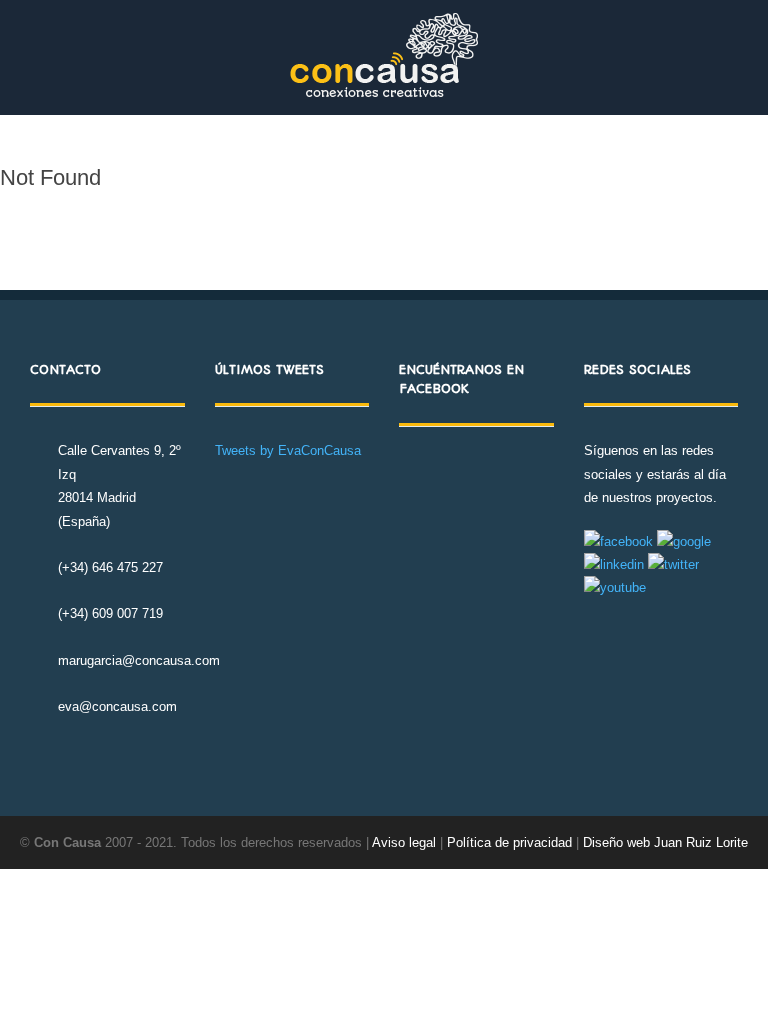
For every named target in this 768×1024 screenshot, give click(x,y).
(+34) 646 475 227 (110, 567)
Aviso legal (404, 842)
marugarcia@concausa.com (139, 660)
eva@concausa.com (117, 706)
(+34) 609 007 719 (110, 613)
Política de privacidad (511, 842)
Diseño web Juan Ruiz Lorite (665, 842)
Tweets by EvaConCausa (288, 450)
